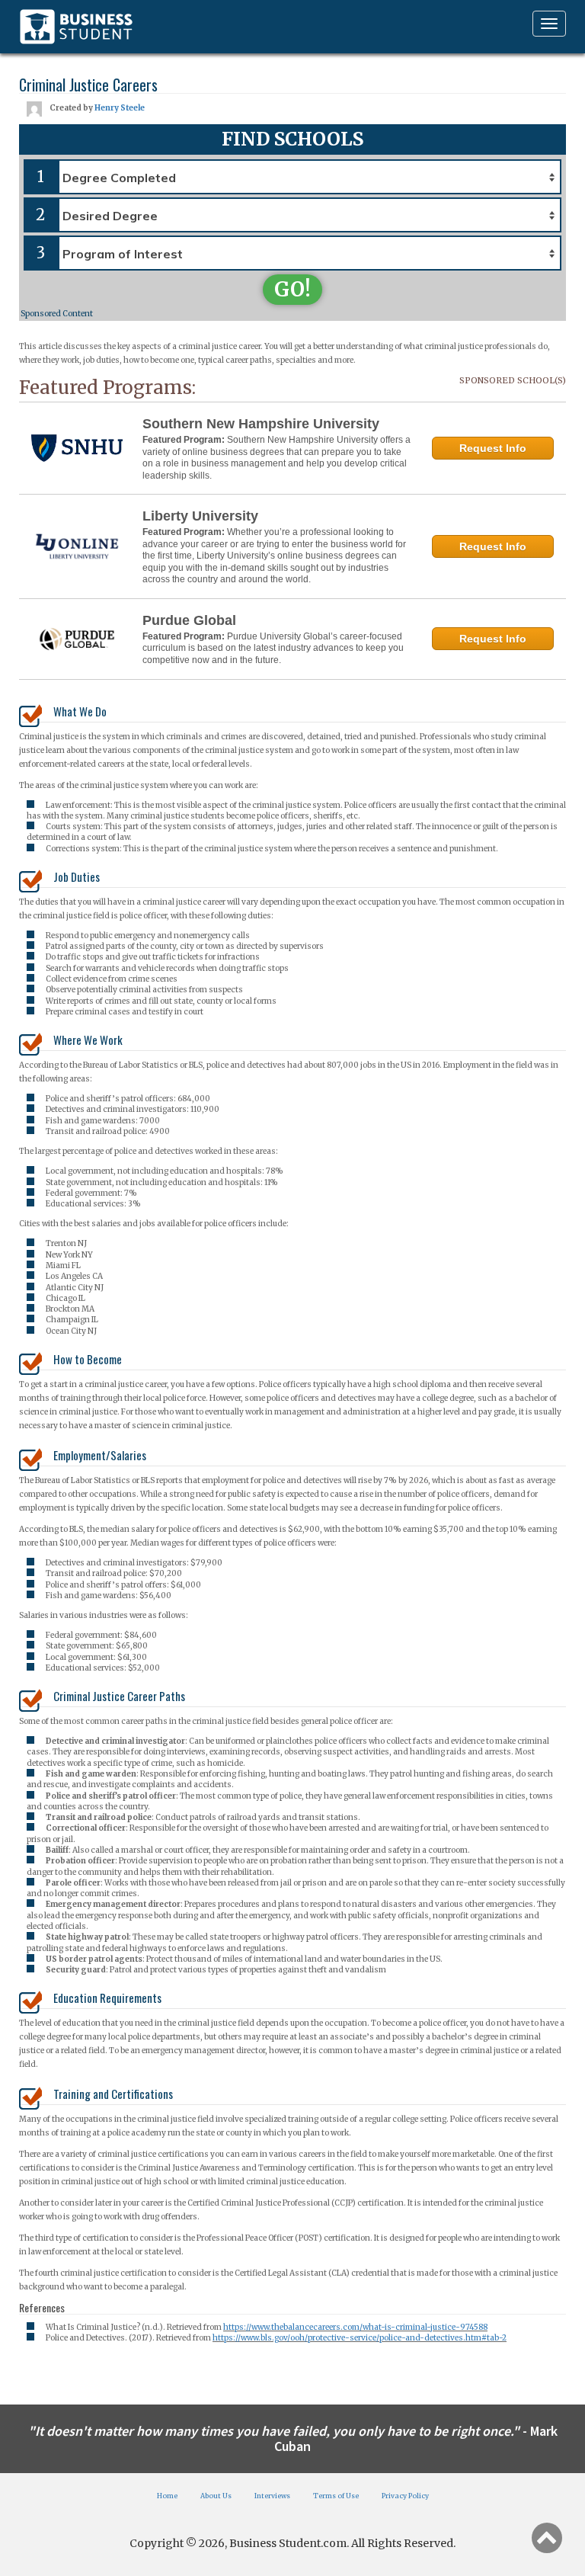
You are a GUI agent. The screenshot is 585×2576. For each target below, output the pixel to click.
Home (167, 2496)
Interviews (272, 2496)
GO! (292, 289)
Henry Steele (120, 108)
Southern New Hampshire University (261, 424)
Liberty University (200, 516)
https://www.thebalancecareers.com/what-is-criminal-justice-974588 (355, 2327)
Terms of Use (336, 2496)
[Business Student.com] (76, 27)
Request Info (493, 448)
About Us (216, 2496)
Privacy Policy (405, 2496)
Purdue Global (189, 620)
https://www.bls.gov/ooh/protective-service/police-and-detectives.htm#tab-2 (360, 2338)
